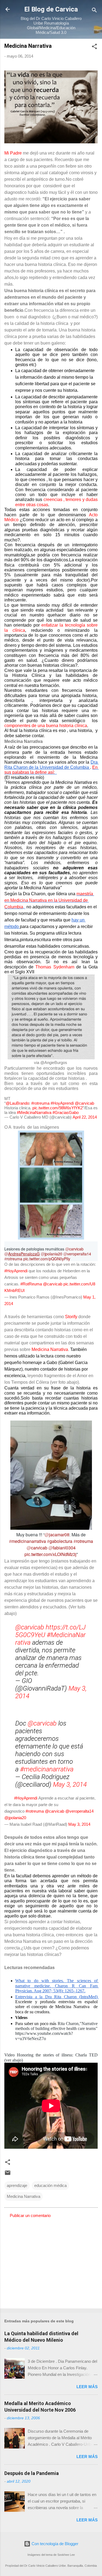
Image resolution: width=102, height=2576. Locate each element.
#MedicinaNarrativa (34, 1112)
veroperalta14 (77, 1254)
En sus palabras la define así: (52, 770)
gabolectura (60, 1541)
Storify (71, 1317)
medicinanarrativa (27, 1541)
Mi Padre (13, 153)
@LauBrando (17, 1103)
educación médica (50, 2185)
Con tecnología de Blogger (54, 2544)
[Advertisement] (51, 2261)
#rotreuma (40, 1103)
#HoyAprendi (62, 1103)
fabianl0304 (62, 1548)
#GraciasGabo (66, 1112)
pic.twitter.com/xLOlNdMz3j (50, 1554)
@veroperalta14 (79, 1811)
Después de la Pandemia (32, 2473)
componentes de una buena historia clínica (46, 726)
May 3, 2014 (70, 1784)
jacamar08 (57, 1535)
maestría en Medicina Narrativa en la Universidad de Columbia (49, 900)
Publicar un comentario (30, 2215)
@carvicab (84, 1103)
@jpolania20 (15, 1818)
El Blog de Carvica (51, 9)
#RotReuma (31, 1284)
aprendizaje (17, 2185)
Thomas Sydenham (56, 967)
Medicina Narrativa (50, 1349)
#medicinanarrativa (47, 1769)
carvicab (74, 1249)
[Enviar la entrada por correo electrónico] (8, 2175)
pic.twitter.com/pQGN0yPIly (47, 1259)
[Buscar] (94, 11)
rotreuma (13, 1259)
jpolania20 (52, 1254)
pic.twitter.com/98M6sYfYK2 (58, 1108)
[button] (94, 47)
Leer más (87, 2387)
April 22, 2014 (85, 1117)
